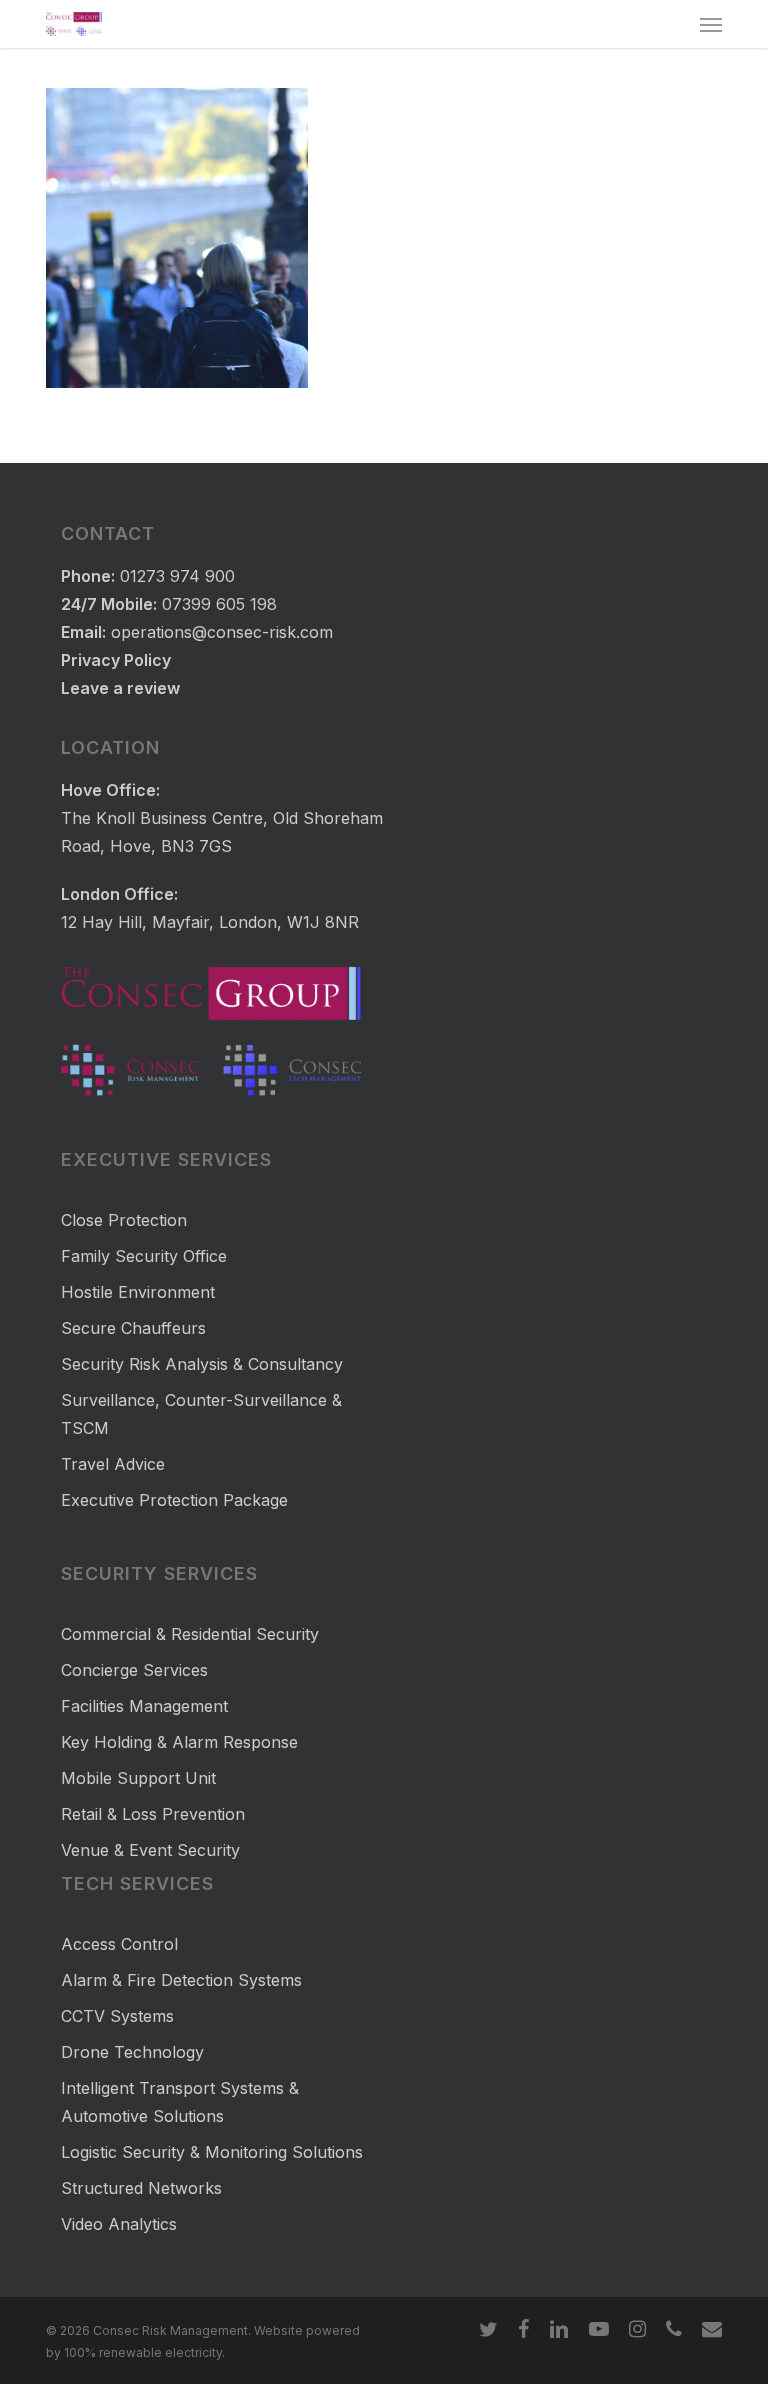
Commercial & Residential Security (190, 1634)
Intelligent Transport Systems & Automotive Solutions (180, 2102)
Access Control (119, 1944)
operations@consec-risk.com (222, 632)
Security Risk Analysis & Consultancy (202, 1364)
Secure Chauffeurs (133, 1328)
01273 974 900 (177, 576)
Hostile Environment (138, 1292)
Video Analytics (119, 2224)
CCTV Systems (117, 2016)
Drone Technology (132, 2052)
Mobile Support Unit (138, 1778)
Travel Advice (113, 1464)
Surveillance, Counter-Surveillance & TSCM (201, 1414)
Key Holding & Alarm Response (179, 1742)
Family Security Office (144, 1256)
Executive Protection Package (174, 1500)
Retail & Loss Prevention (153, 1814)
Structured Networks (141, 2188)
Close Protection (124, 1220)
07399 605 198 (219, 604)
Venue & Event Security (150, 1850)
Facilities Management (144, 1706)
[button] (711, 24)
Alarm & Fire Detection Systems (181, 1980)
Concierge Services (134, 1670)
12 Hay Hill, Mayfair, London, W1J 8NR (210, 922)
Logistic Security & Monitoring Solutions (212, 2152)
